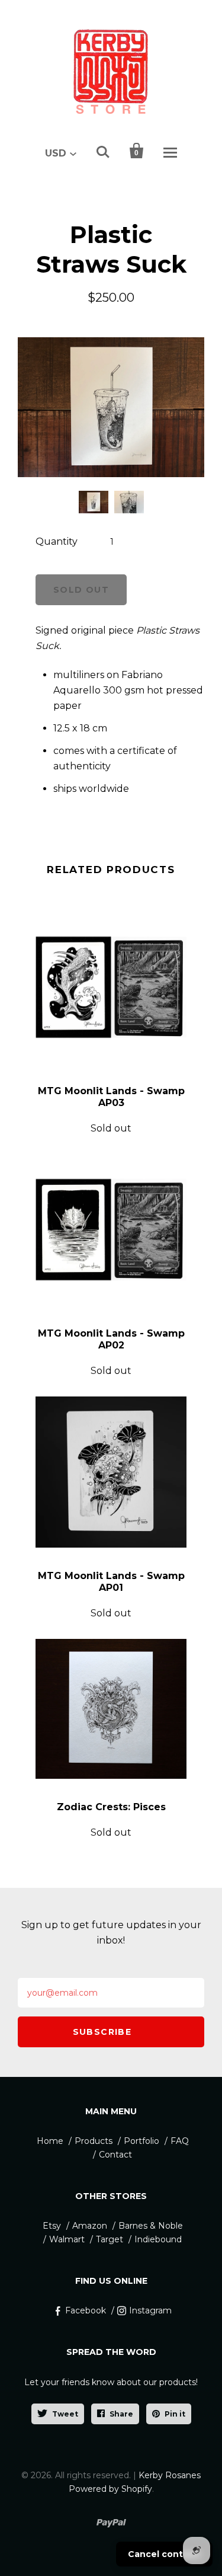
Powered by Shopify (110, 2489)
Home (50, 2141)
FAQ (180, 2141)
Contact (115, 2155)
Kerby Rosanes (170, 2475)
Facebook (86, 2310)
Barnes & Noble (151, 2226)
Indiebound (158, 2239)
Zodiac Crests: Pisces (111, 1807)
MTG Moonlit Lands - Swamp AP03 (111, 1097)
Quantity (57, 541)
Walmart (67, 2239)
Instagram (150, 2310)
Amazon (90, 2226)
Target (110, 2239)
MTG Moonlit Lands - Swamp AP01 (111, 1582)
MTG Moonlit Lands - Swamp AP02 (111, 1339)
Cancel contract (164, 2554)
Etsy (52, 2226)
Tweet (65, 2414)
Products (94, 2141)
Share (121, 2414)
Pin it (175, 2414)
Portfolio (141, 2141)
